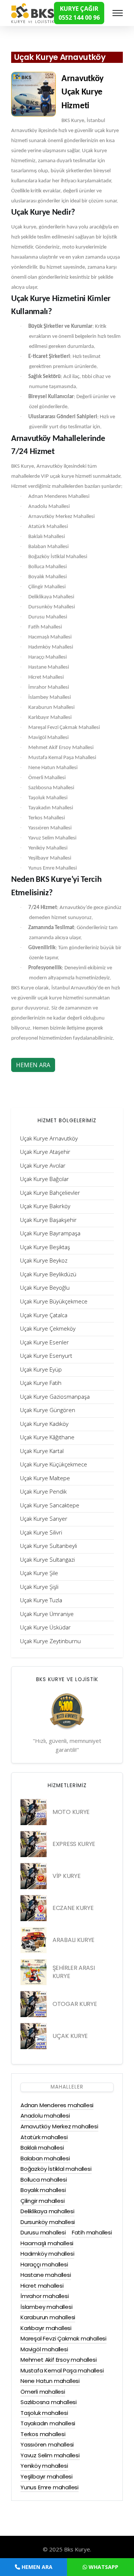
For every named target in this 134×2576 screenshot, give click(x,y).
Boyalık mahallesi (43, 2190)
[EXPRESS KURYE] (33, 1844)
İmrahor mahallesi (45, 2296)
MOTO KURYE (71, 1812)
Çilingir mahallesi (42, 2201)
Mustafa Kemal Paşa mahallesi (62, 2370)
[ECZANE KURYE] (33, 1908)
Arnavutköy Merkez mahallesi (59, 2126)
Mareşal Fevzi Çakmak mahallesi (63, 2338)
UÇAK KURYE (70, 2036)
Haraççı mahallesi (44, 2264)
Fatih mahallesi (92, 2232)
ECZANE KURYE (73, 1908)
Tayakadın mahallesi (48, 2423)
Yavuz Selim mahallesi (50, 2455)
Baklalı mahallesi (42, 2148)
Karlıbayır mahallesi (46, 2328)
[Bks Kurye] (33, 12)
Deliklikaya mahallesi (47, 2211)
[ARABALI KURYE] (33, 1940)
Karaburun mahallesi (48, 2317)
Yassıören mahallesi (47, 2444)
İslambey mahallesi (46, 2307)
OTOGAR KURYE (75, 2004)
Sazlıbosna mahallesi (49, 2402)
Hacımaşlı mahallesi (47, 2243)
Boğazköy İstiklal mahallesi (56, 2169)
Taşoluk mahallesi (44, 2413)
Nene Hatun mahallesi (50, 2381)
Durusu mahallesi (43, 2232)
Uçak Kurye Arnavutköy (60, 57)
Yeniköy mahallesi (44, 2466)
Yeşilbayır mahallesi (47, 2476)
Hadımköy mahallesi (47, 2254)
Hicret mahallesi (42, 2286)
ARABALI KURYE (74, 1940)
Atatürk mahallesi (44, 2137)
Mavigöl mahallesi (44, 2349)
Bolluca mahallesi (44, 2180)
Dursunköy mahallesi (48, 2222)
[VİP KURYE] (33, 1876)
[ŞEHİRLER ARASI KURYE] (33, 1972)
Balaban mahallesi (45, 2158)
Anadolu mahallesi (45, 2116)
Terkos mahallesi (43, 2434)
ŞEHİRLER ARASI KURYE (74, 1972)
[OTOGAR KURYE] (33, 2004)
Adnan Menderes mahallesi (57, 2105)
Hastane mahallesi (46, 2275)
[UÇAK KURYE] (33, 2036)
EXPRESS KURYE (74, 1844)
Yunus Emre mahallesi (50, 2487)
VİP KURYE (66, 1876)
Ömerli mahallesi (43, 2392)
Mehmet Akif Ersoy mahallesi (59, 2360)
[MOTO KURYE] (33, 1812)
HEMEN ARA (33, 1065)
